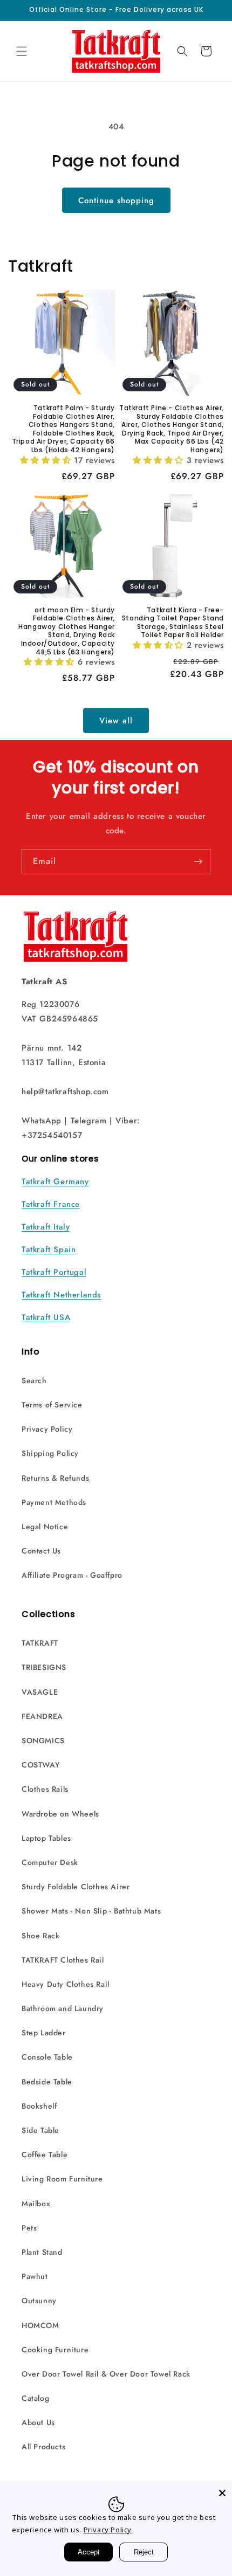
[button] (22, 51)
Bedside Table (47, 2082)
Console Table (47, 2057)
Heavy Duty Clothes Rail (66, 1984)
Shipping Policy (50, 1453)
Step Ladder (44, 2033)
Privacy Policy (47, 1429)
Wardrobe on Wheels (60, 1814)
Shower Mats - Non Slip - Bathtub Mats (91, 1911)
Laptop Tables (46, 1838)
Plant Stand (42, 2252)
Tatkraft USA (46, 1317)
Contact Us (41, 1551)
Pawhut (35, 2276)
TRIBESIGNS (44, 1667)
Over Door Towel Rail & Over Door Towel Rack (106, 2374)
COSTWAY (40, 1765)
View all (116, 721)
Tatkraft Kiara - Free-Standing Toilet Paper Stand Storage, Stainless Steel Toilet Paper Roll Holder (173, 623)
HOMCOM (40, 2325)
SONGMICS (43, 1741)
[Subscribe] (198, 862)
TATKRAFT (40, 1643)
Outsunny (39, 2301)
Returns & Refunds (55, 1478)
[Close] (222, 2493)
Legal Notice (45, 1527)
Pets (29, 2228)
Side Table (40, 2130)
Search (34, 1380)
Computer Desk (50, 1862)
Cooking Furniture (55, 2350)
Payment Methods (54, 1502)
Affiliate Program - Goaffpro (72, 1575)
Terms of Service (52, 1405)
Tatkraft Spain (49, 1249)
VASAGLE (40, 1692)
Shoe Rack (40, 1936)
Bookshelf (39, 2106)
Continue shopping (116, 201)
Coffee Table (45, 2154)
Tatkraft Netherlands (61, 1295)
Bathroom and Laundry (63, 2008)
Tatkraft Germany (55, 1182)
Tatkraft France (51, 1204)
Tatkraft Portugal (54, 1272)
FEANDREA (42, 1716)
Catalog (35, 2398)
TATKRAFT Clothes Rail (63, 1960)
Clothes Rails (45, 1789)
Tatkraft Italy (46, 1227)
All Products (43, 2447)
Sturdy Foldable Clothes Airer (76, 1887)
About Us (38, 2422)
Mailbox (36, 2204)
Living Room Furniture (62, 2179)
